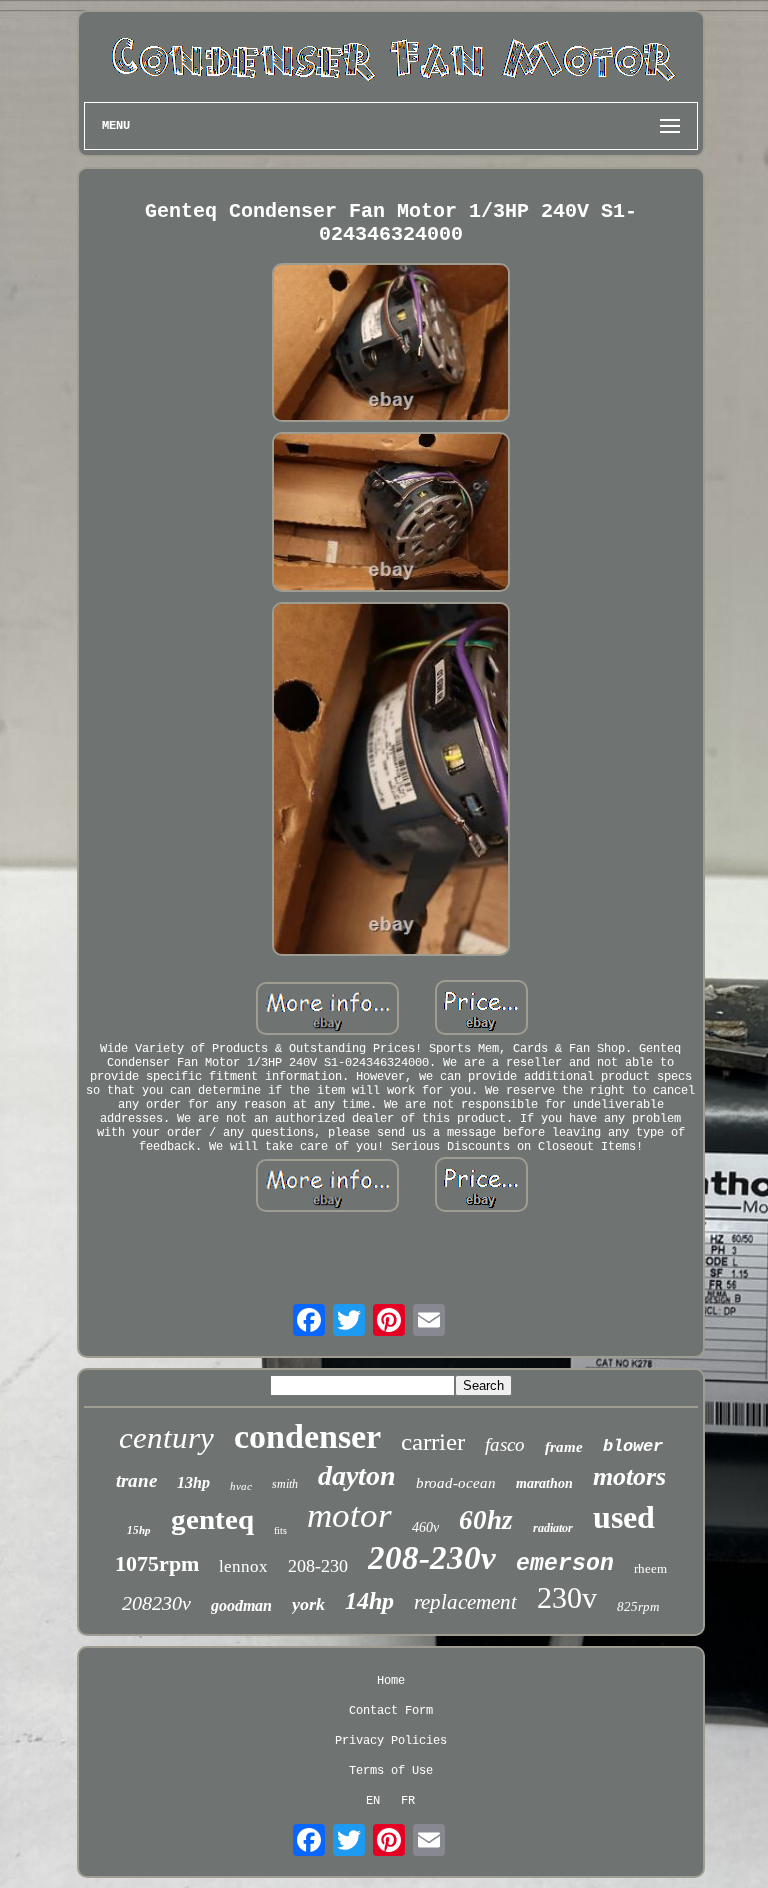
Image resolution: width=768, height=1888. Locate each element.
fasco (505, 1444)
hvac (241, 1486)
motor (349, 1515)
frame (564, 1447)
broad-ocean (456, 1483)
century (166, 1437)
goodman (241, 1605)
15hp (139, 1530)
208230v (156, 1603)
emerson (565, 1564)
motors (629, 1476)
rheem (650, 1568)
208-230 (318, 1566)
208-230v (432, 1558)
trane (136, 1480)
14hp (369, 1601)
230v (567, 1597)
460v (425, 1527)
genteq (212, 1519)
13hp (193, 1482)
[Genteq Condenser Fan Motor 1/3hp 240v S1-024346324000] (391, 344)
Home (391, 1681)
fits (280, 1530)
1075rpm (157, 1563)
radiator (553, 1528)
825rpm (638, 1606)
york (308, 1604)
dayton (357, 1475)
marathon (544, 1483)
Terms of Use (391, 1771)
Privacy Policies (391, 1741)
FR (408, 1801)
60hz (486, 1520)
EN (373, 1801)
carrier (433, 1441)
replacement (465, 1602)
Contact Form (391, 1711)
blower (633, 1446)
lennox (243, 1566)
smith (285, 1484)
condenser (307, 1436)
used (624, 1517)
